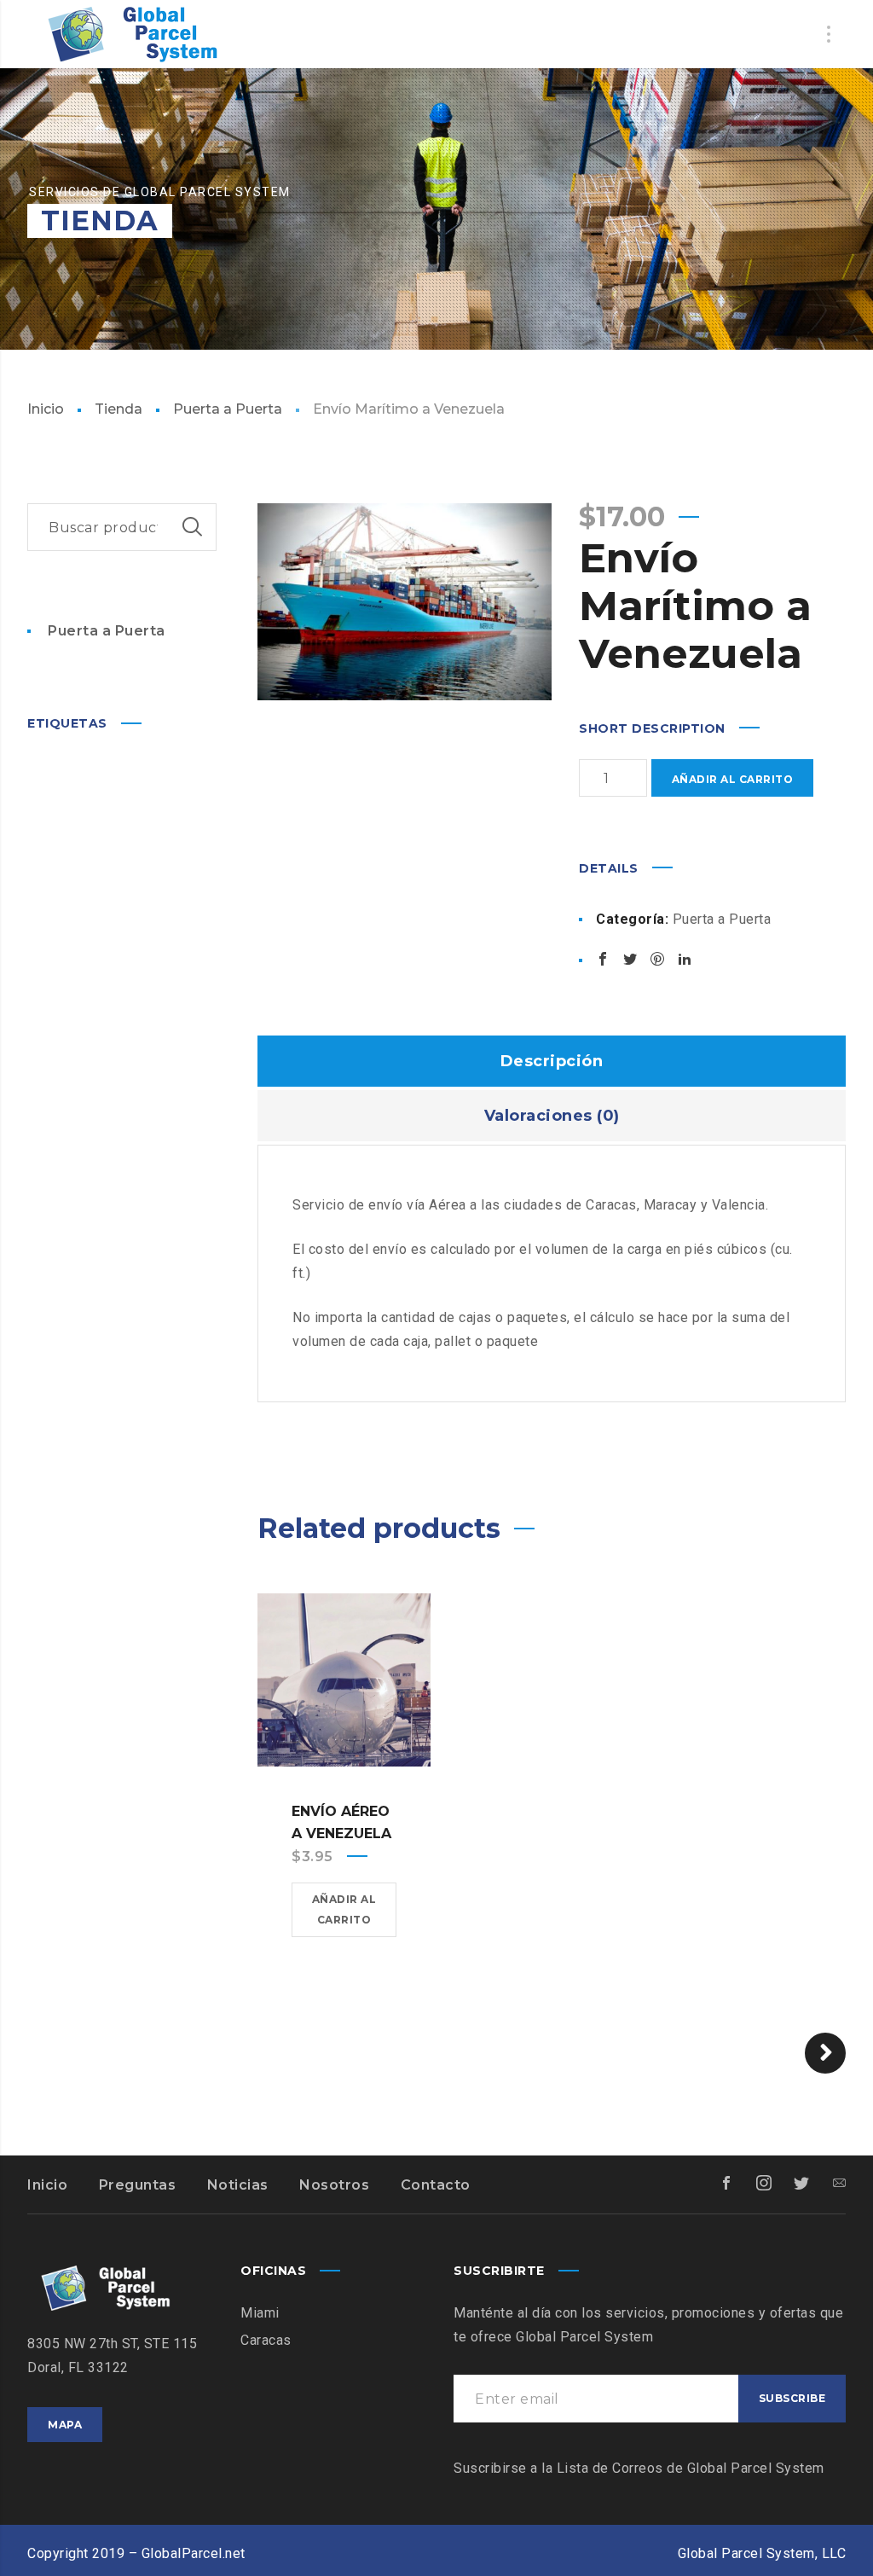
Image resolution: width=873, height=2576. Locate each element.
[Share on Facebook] (603, 959)
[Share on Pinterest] (657, 959)
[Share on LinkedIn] (685, 959)
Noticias (238, 2185)
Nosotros (334, 2185)
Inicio (46, 409)
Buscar (193, 527)
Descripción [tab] (552, 1061)
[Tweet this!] (630, 959)
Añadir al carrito (733, 779)
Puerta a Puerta (228, 409)
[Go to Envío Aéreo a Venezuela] (344, 1680)
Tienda (119, 409)
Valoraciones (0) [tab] (552, 1116)
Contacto (436, 2185)
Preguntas (138, 2185)
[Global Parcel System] (130, 34)
